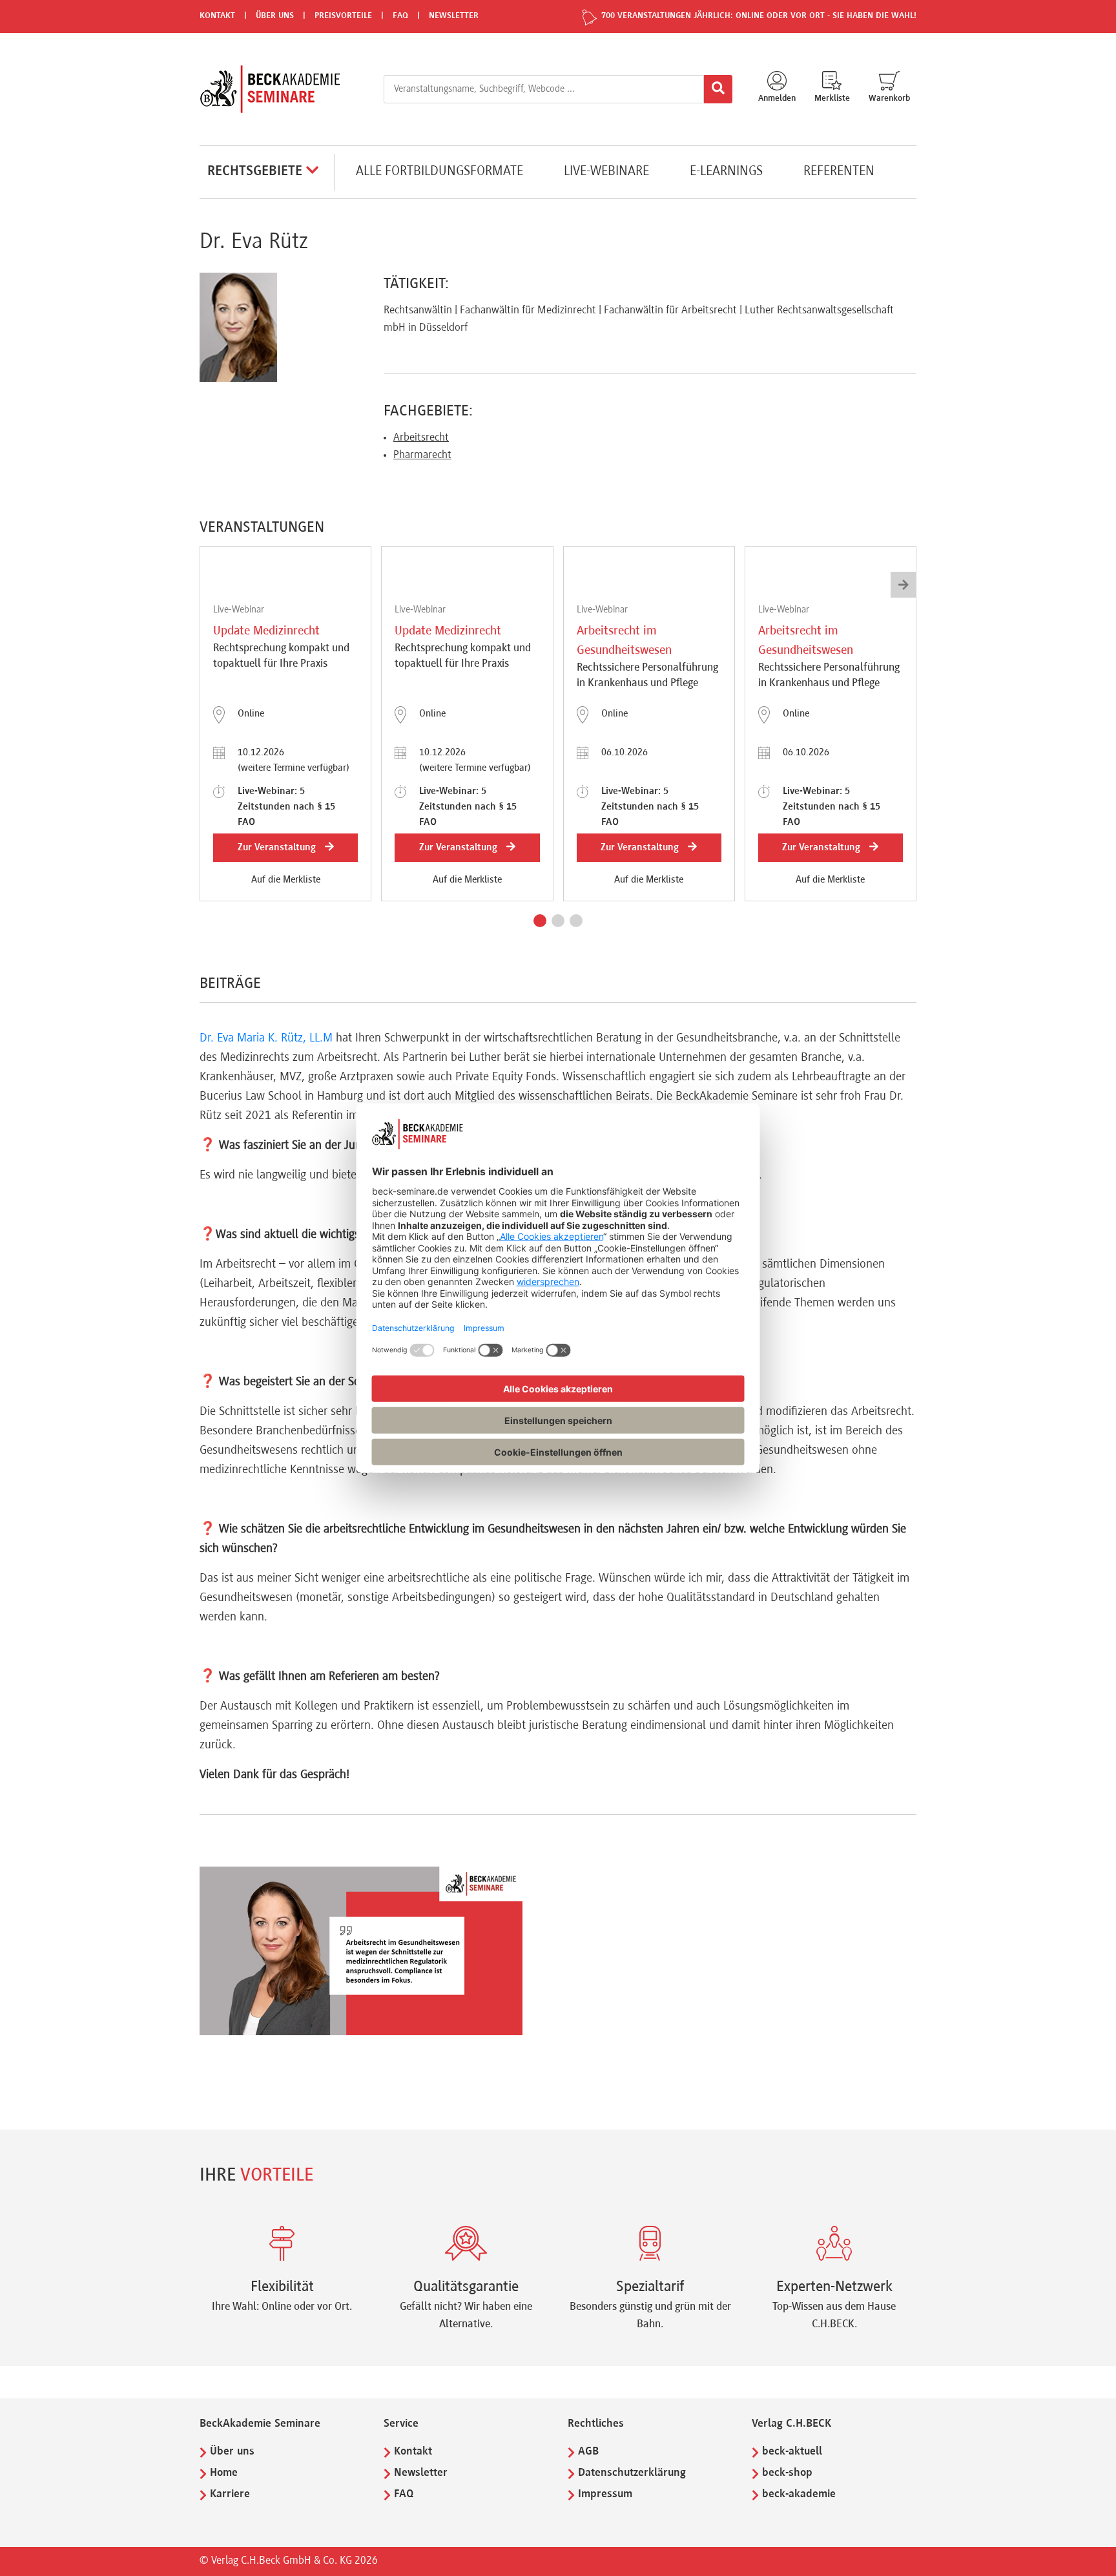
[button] (540, 921)
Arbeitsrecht (421, 438)
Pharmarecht (422, 456)
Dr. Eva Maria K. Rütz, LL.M (266, 1038)
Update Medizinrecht (266, 631)
